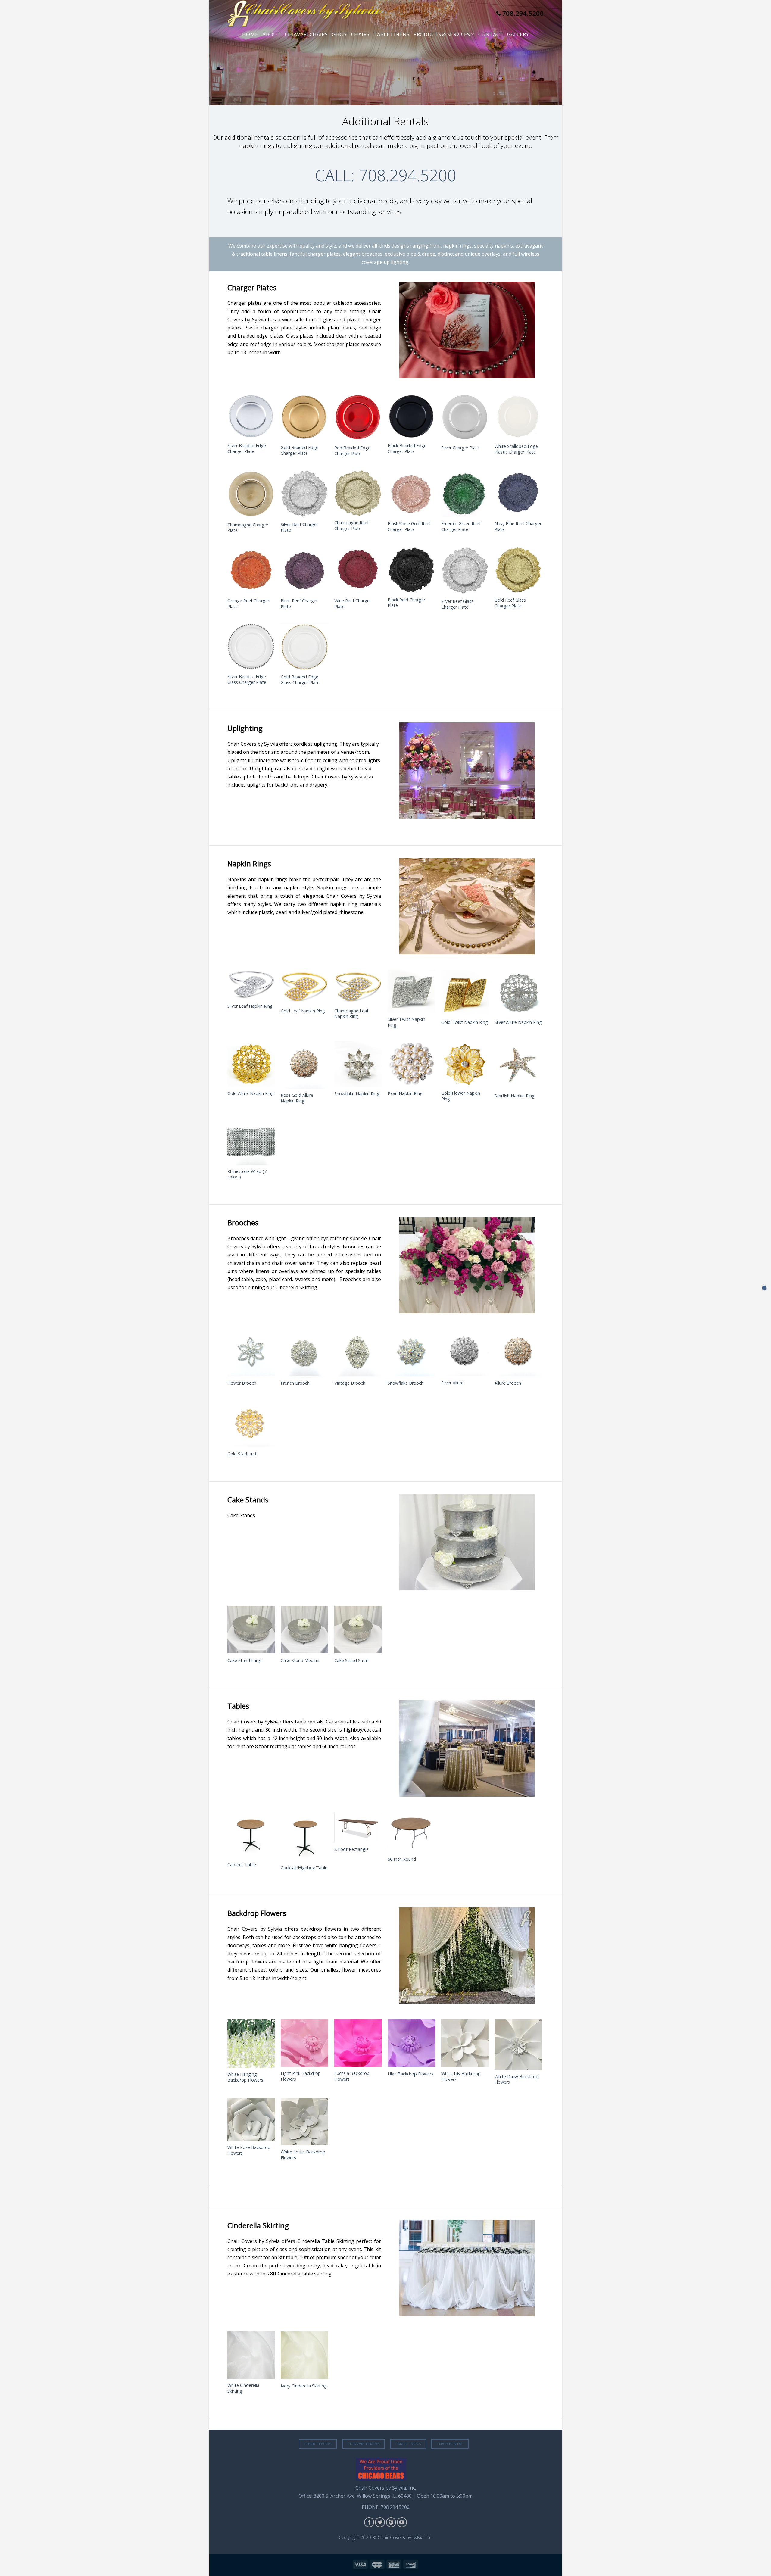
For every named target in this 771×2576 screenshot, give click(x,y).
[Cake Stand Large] (251, 1629)
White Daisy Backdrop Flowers (517, 2080)
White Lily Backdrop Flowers (461, 2077)
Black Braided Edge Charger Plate (407, 449)
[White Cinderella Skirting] (251, 2355)
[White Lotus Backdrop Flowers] (304, 2122)
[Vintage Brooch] (358, 1352)
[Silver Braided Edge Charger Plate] (251, 416)
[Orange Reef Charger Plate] (251, 570)
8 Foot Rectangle (351, 1849)
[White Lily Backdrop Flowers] (465, 2043)
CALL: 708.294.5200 (386, 175)
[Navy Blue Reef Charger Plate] (518, 494)
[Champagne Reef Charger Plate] (358, 493)
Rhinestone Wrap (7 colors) (247, 1174)
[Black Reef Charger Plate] (411, 570)
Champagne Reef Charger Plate (351, 526)
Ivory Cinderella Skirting (304, 2386)
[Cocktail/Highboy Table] (304, 1836)
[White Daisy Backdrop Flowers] (518, 2044)
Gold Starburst (242, 1454)
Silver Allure (452, 1383)
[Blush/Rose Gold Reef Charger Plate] (411, 494)
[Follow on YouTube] (402, 2522)
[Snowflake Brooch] (411, 1352)
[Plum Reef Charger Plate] (304, 570)
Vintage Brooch (350, 1383)
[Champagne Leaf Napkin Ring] (358, 987)
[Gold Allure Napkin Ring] (251, 1064)
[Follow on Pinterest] (391, 2522)
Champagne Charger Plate (248, 528)
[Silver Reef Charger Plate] (304, 494)
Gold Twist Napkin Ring (465, 1022)
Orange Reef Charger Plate (248, 604)
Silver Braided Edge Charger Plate (247, 449)
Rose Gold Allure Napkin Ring (297, 1098)
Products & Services (442, 34)
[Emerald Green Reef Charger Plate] (465, 494)
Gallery (518, 34)
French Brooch (295, 1383)
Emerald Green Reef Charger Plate (461, 527)
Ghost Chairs (351, 34)
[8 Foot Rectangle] (358, 1827)
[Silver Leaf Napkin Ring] (251, 984)
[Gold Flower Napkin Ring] (465, 1064)
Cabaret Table (242, 1865)
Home (250, 34)
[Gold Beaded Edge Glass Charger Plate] (304, 647)
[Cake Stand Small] (358, 1629)
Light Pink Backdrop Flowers (301, 2076)
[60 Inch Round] (411, 1832)
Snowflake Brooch (406, 1383)
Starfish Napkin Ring (515, 1096)
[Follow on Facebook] (369, 2522)
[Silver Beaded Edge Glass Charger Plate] (251, 647)
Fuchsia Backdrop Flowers (352, 2076)
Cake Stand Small (351, 1661)
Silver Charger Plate (460, 448)
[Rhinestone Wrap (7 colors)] (251, 1141)
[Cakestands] (764, 1288)
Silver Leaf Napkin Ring (250, 1006)
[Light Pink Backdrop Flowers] (304, 2043)
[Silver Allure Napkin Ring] (518, 992)
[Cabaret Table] (251, 1835)
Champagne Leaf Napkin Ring (351, 1014)
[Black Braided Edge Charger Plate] (411, 416)
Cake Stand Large (245, 1661)
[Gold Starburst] (251, 1423)
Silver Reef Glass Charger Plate (457, 604)
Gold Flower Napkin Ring (461, 1096)
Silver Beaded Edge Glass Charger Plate (247, 680)
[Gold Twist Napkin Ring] (465, 992)
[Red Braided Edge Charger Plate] (358, 418)
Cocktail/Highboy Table (304, 1868)
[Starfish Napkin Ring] (518, 1065)
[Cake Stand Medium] (304, 1629)
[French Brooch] (304, 1352)
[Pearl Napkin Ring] (411, 1064)
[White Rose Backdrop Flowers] (251, 2120)
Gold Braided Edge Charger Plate (300, 450)
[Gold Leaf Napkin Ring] (304, 987)
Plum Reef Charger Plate (299, 604)
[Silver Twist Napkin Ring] (411, 991)
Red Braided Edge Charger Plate (352, 451)
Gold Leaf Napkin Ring (303, 1011)
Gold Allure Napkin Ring (251, 1093)
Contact (490, 34)
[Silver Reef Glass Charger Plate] (465, 571)
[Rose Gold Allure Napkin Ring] (304, 1065)
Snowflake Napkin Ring (357, 1094)
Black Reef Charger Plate (406, 603)
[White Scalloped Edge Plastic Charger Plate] (518, 417)
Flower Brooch (242, 1383)
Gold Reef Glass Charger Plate (510, 603)
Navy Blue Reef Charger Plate (518, 527)
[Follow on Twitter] (380, 2522)
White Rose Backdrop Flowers (249, 2150)
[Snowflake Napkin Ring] (358, 1064)
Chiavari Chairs (306, 34)
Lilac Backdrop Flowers (410, 2074)
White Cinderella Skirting (243, 2388)
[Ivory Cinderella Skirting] (304, 2355)
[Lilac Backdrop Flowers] (411, 2043)
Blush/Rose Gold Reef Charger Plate (409, 527)
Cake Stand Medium (301, 1661)
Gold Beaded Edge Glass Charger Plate (300, 680)
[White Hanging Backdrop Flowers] (251, 2043)
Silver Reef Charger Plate (299, 527)
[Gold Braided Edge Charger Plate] (304, 417)
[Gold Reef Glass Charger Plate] (518, 570)
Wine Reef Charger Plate (353, 604)
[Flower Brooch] (251, 1352)
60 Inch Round (402, 1859)
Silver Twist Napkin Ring (406, 1022)
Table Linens (391, 34)
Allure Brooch (508, 1383)
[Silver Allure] (465, 1352)
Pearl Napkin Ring (405, 1093)
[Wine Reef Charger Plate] (358, 570)
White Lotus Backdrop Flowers (303, 2155)
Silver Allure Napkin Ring (518, 1022)
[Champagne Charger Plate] (251, 494)
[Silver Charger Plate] (465, 417)
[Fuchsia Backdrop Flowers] (358, 2043)
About (272, 34)
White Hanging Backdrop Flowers (245, 2077)
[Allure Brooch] (518, 1352)
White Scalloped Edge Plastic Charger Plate (516, 449)
